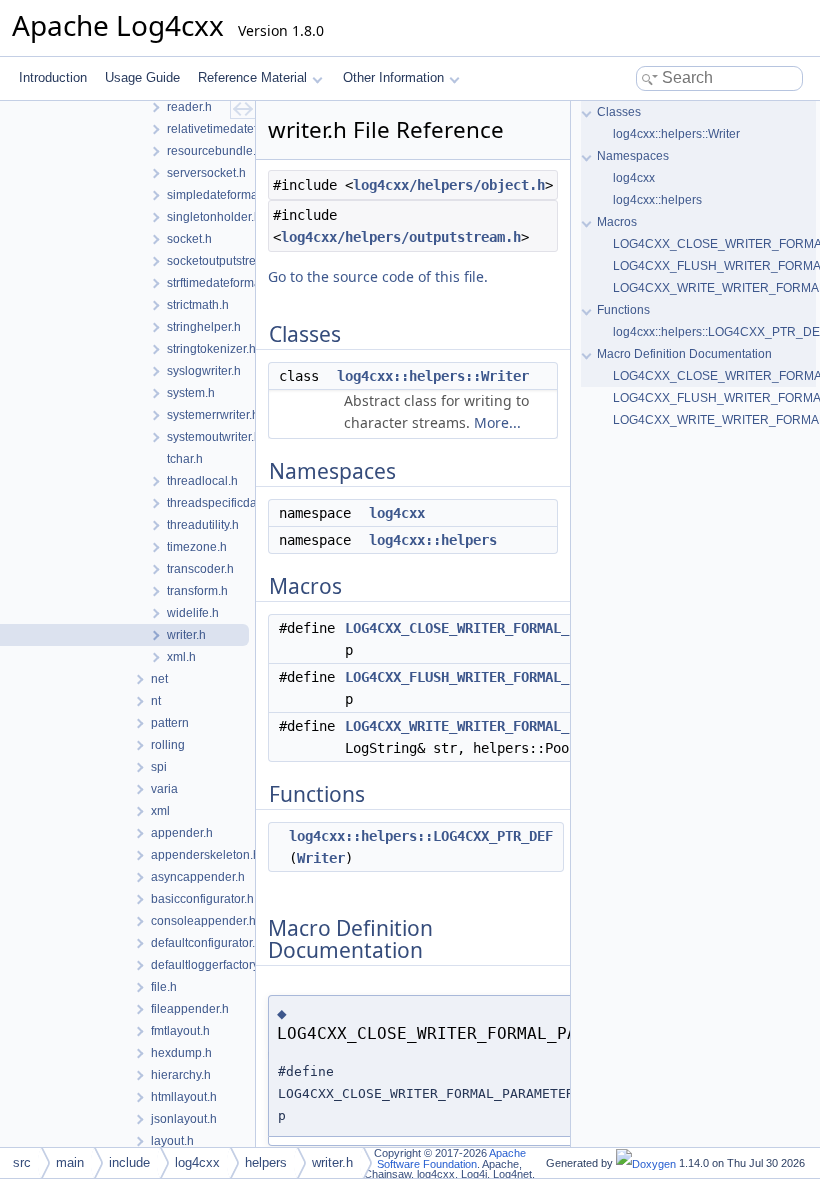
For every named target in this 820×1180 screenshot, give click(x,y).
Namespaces (633, 156)
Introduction (53, 77)
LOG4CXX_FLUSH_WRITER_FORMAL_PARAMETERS (497, 677)
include (129, 1162)
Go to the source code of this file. (378, 276)
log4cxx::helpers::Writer (433, 376)
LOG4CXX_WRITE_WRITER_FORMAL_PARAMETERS (497, 726)
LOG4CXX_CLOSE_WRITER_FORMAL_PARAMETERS (497, 628)
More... (497, 422)
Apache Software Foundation (451, 1158)
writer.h (332, 1162)
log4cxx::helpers (433, 540)
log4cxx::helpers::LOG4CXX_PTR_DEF (421, 836)
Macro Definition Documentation (684, 354)
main (70, 1162)
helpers (266, 1162)
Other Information (393, 77)
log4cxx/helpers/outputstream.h (401, 237)
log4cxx (397, 513)
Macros (617, 222)
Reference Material (252, 77)
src (22, 1162)
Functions (623, 310)
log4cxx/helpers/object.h (449, 185)
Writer (321, 858)
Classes (619, 112)
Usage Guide (142, 77)
